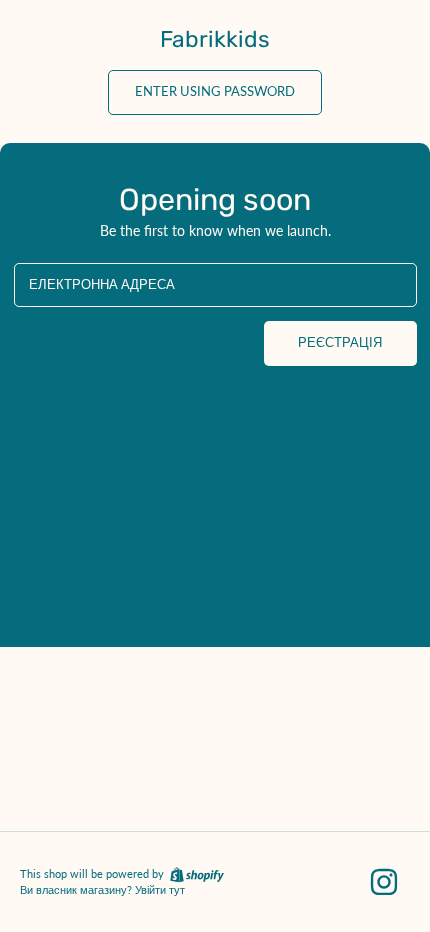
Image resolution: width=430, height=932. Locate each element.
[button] (215, 92)
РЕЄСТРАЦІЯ (340, 342)
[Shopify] (195, 873)
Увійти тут (160, 890)
